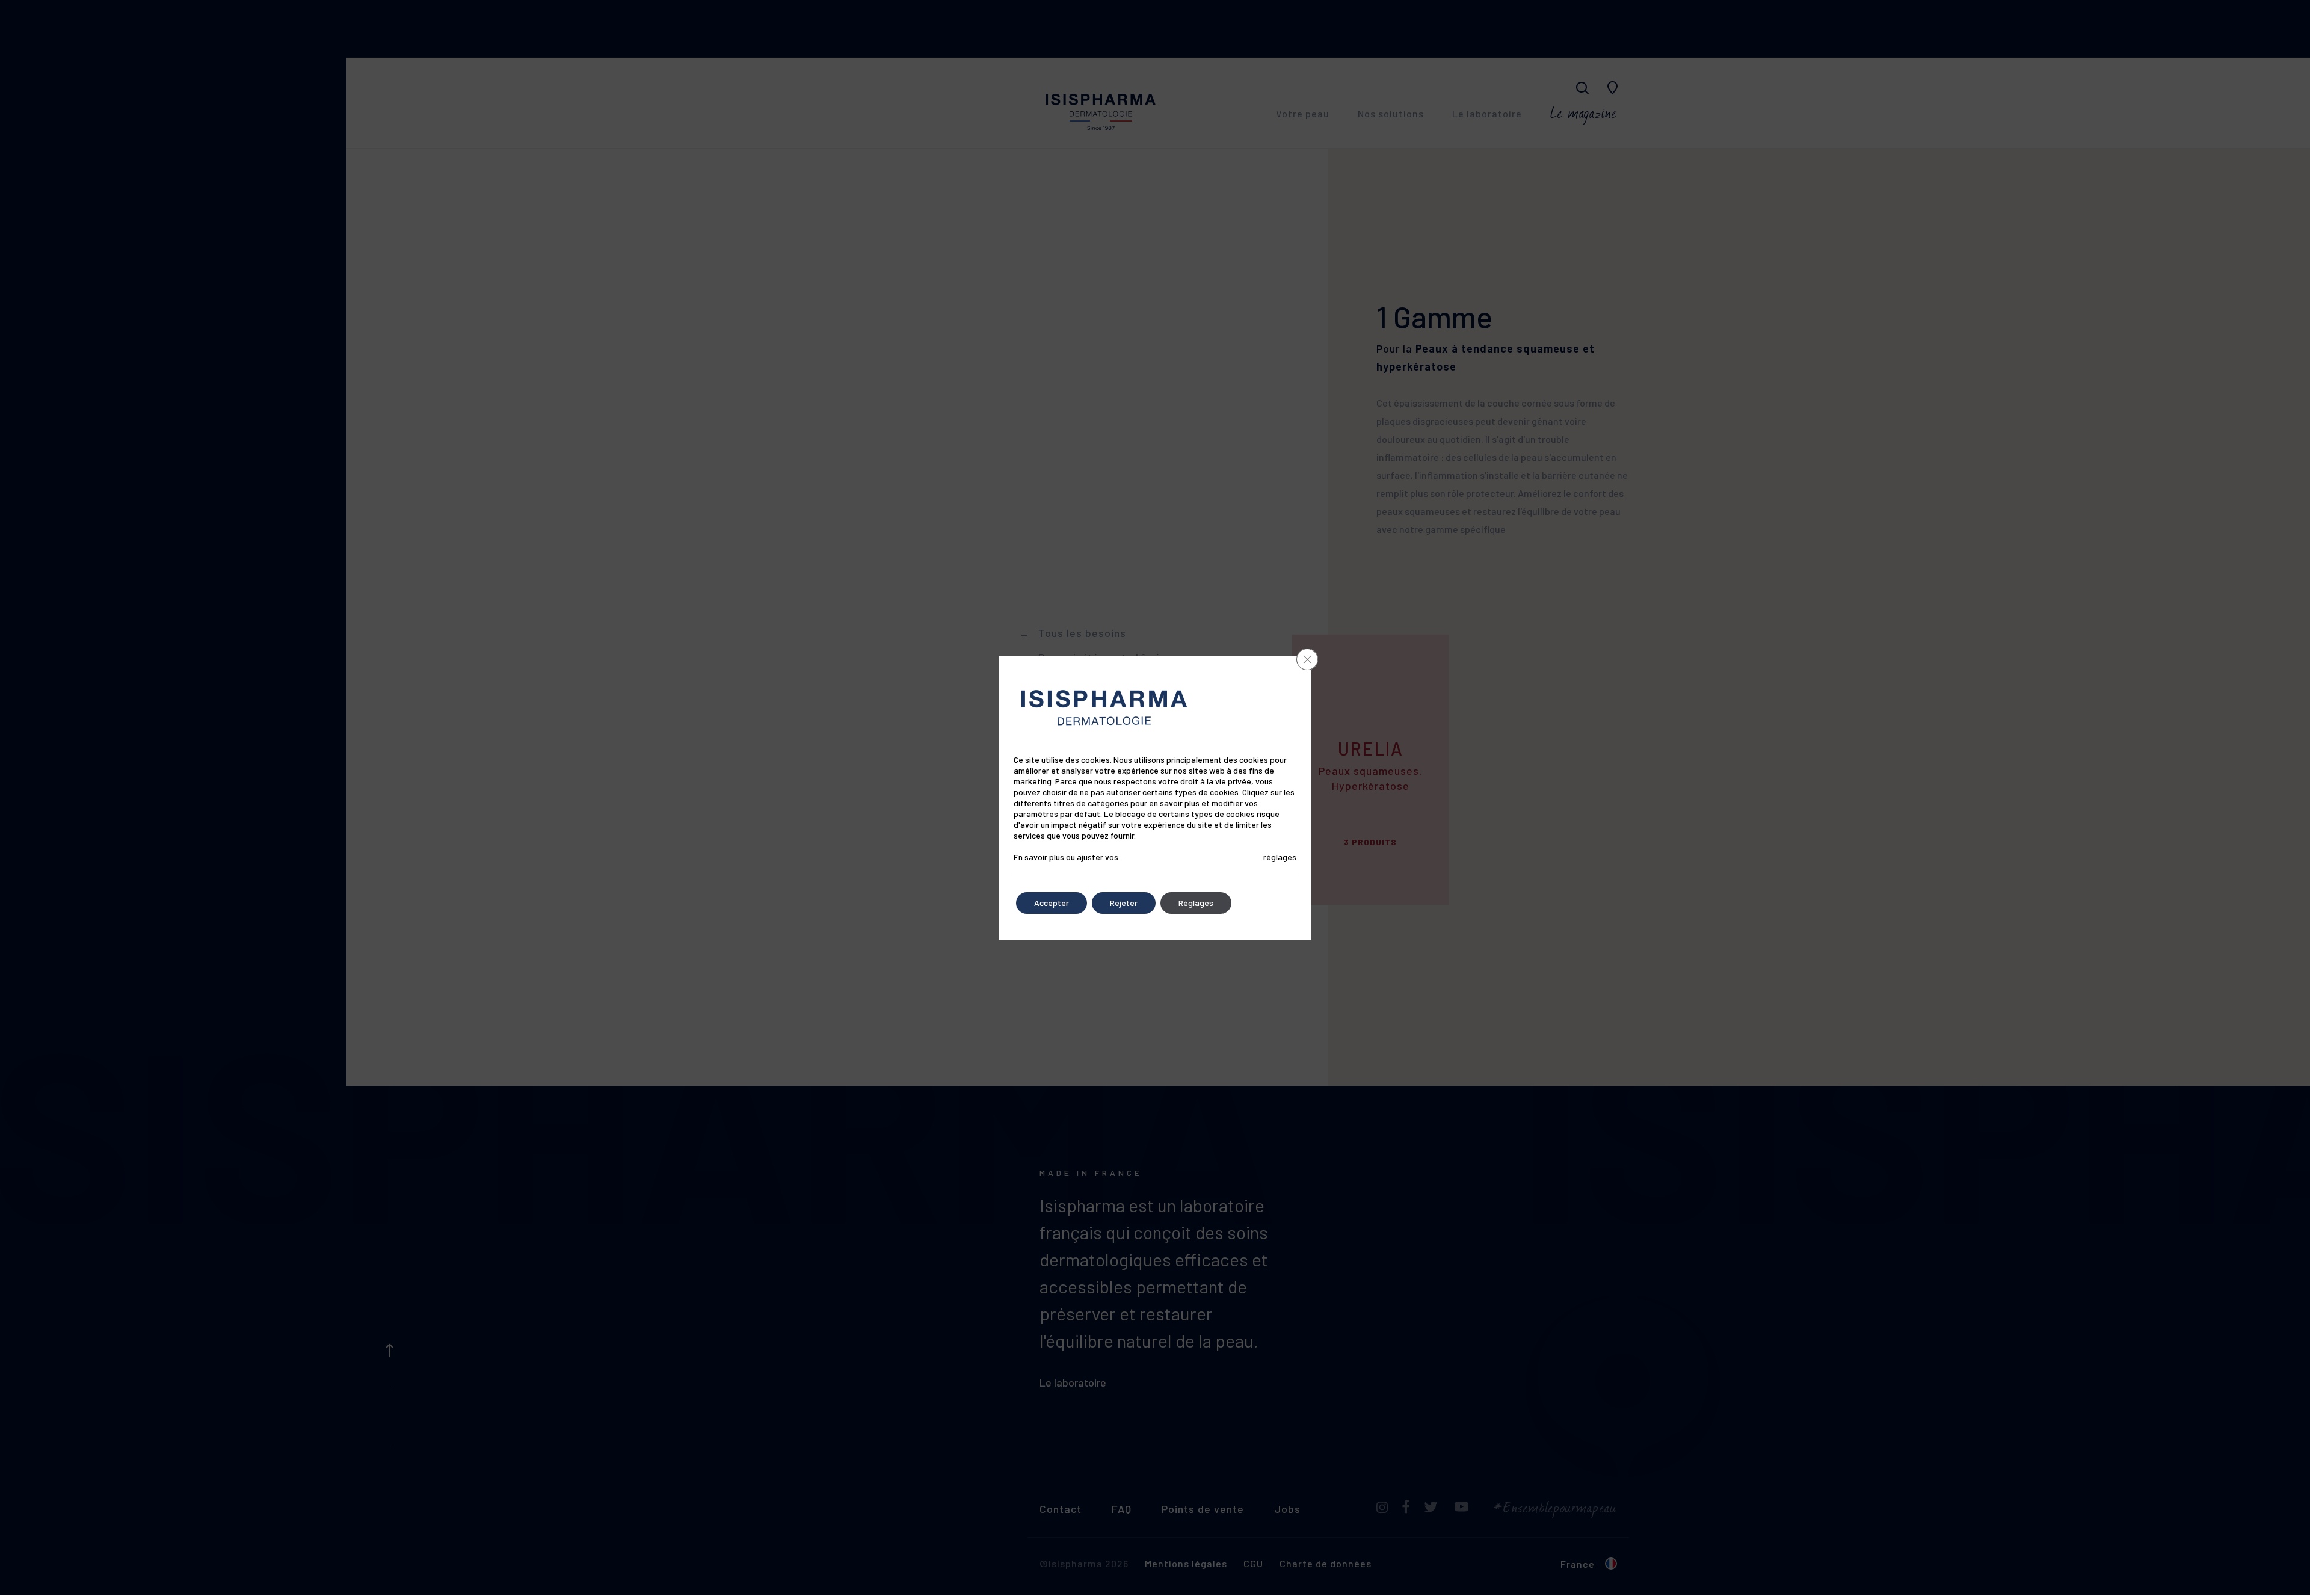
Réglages (1196, 903)
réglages (1280, 857)
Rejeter (1124, 903)
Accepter (1052, 903)
